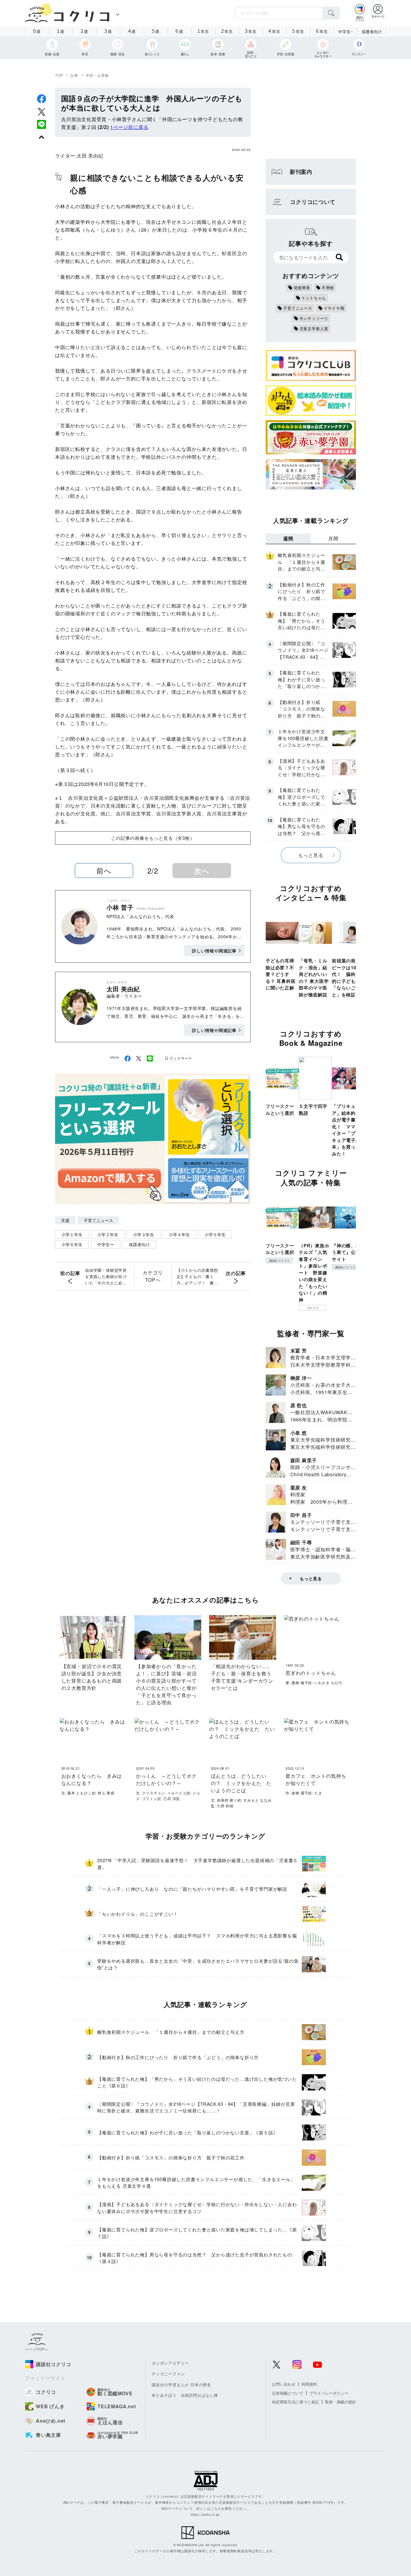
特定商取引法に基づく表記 (295, 2402)
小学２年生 (108, 1234)
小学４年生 (179, 1234)
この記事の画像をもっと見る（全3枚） (153, 838)
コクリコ (312, 1308)
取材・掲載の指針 (341, 2402)
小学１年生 (72, 1234)
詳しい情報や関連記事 (214, 951)
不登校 (328, 288)
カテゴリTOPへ (153, 1276)
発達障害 (302, 288)
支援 (65, 1220)
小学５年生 (215, 1234)
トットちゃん (314, 298)
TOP (59, 75)
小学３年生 (144, 1234)
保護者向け (372, 31)
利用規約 (309, 2384)
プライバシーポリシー (329, 2393)
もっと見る (311, 855)
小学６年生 (72, 1244)
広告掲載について (288, 2393)
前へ (104, 870)
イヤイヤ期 (334, 308)
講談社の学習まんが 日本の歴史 (181, 2385)
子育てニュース (98, 1220)
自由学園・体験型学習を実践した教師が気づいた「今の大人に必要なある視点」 (106, 1277)
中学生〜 (106, 1244)
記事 (74, 75)
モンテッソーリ (314, 318)
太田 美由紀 (90, 156)
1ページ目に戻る (129, 127)
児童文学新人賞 (314, 328)
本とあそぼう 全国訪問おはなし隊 (185, 2395)
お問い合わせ (284, 2384)
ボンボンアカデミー (170, 2363)
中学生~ (346, 31)
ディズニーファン (168, 2374)
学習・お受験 (97, 75)
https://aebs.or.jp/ (205, 2514)
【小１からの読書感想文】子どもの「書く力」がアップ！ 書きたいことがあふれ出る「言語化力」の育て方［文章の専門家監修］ (197, 1277)
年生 (203, 31)
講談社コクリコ (279, 1261)
